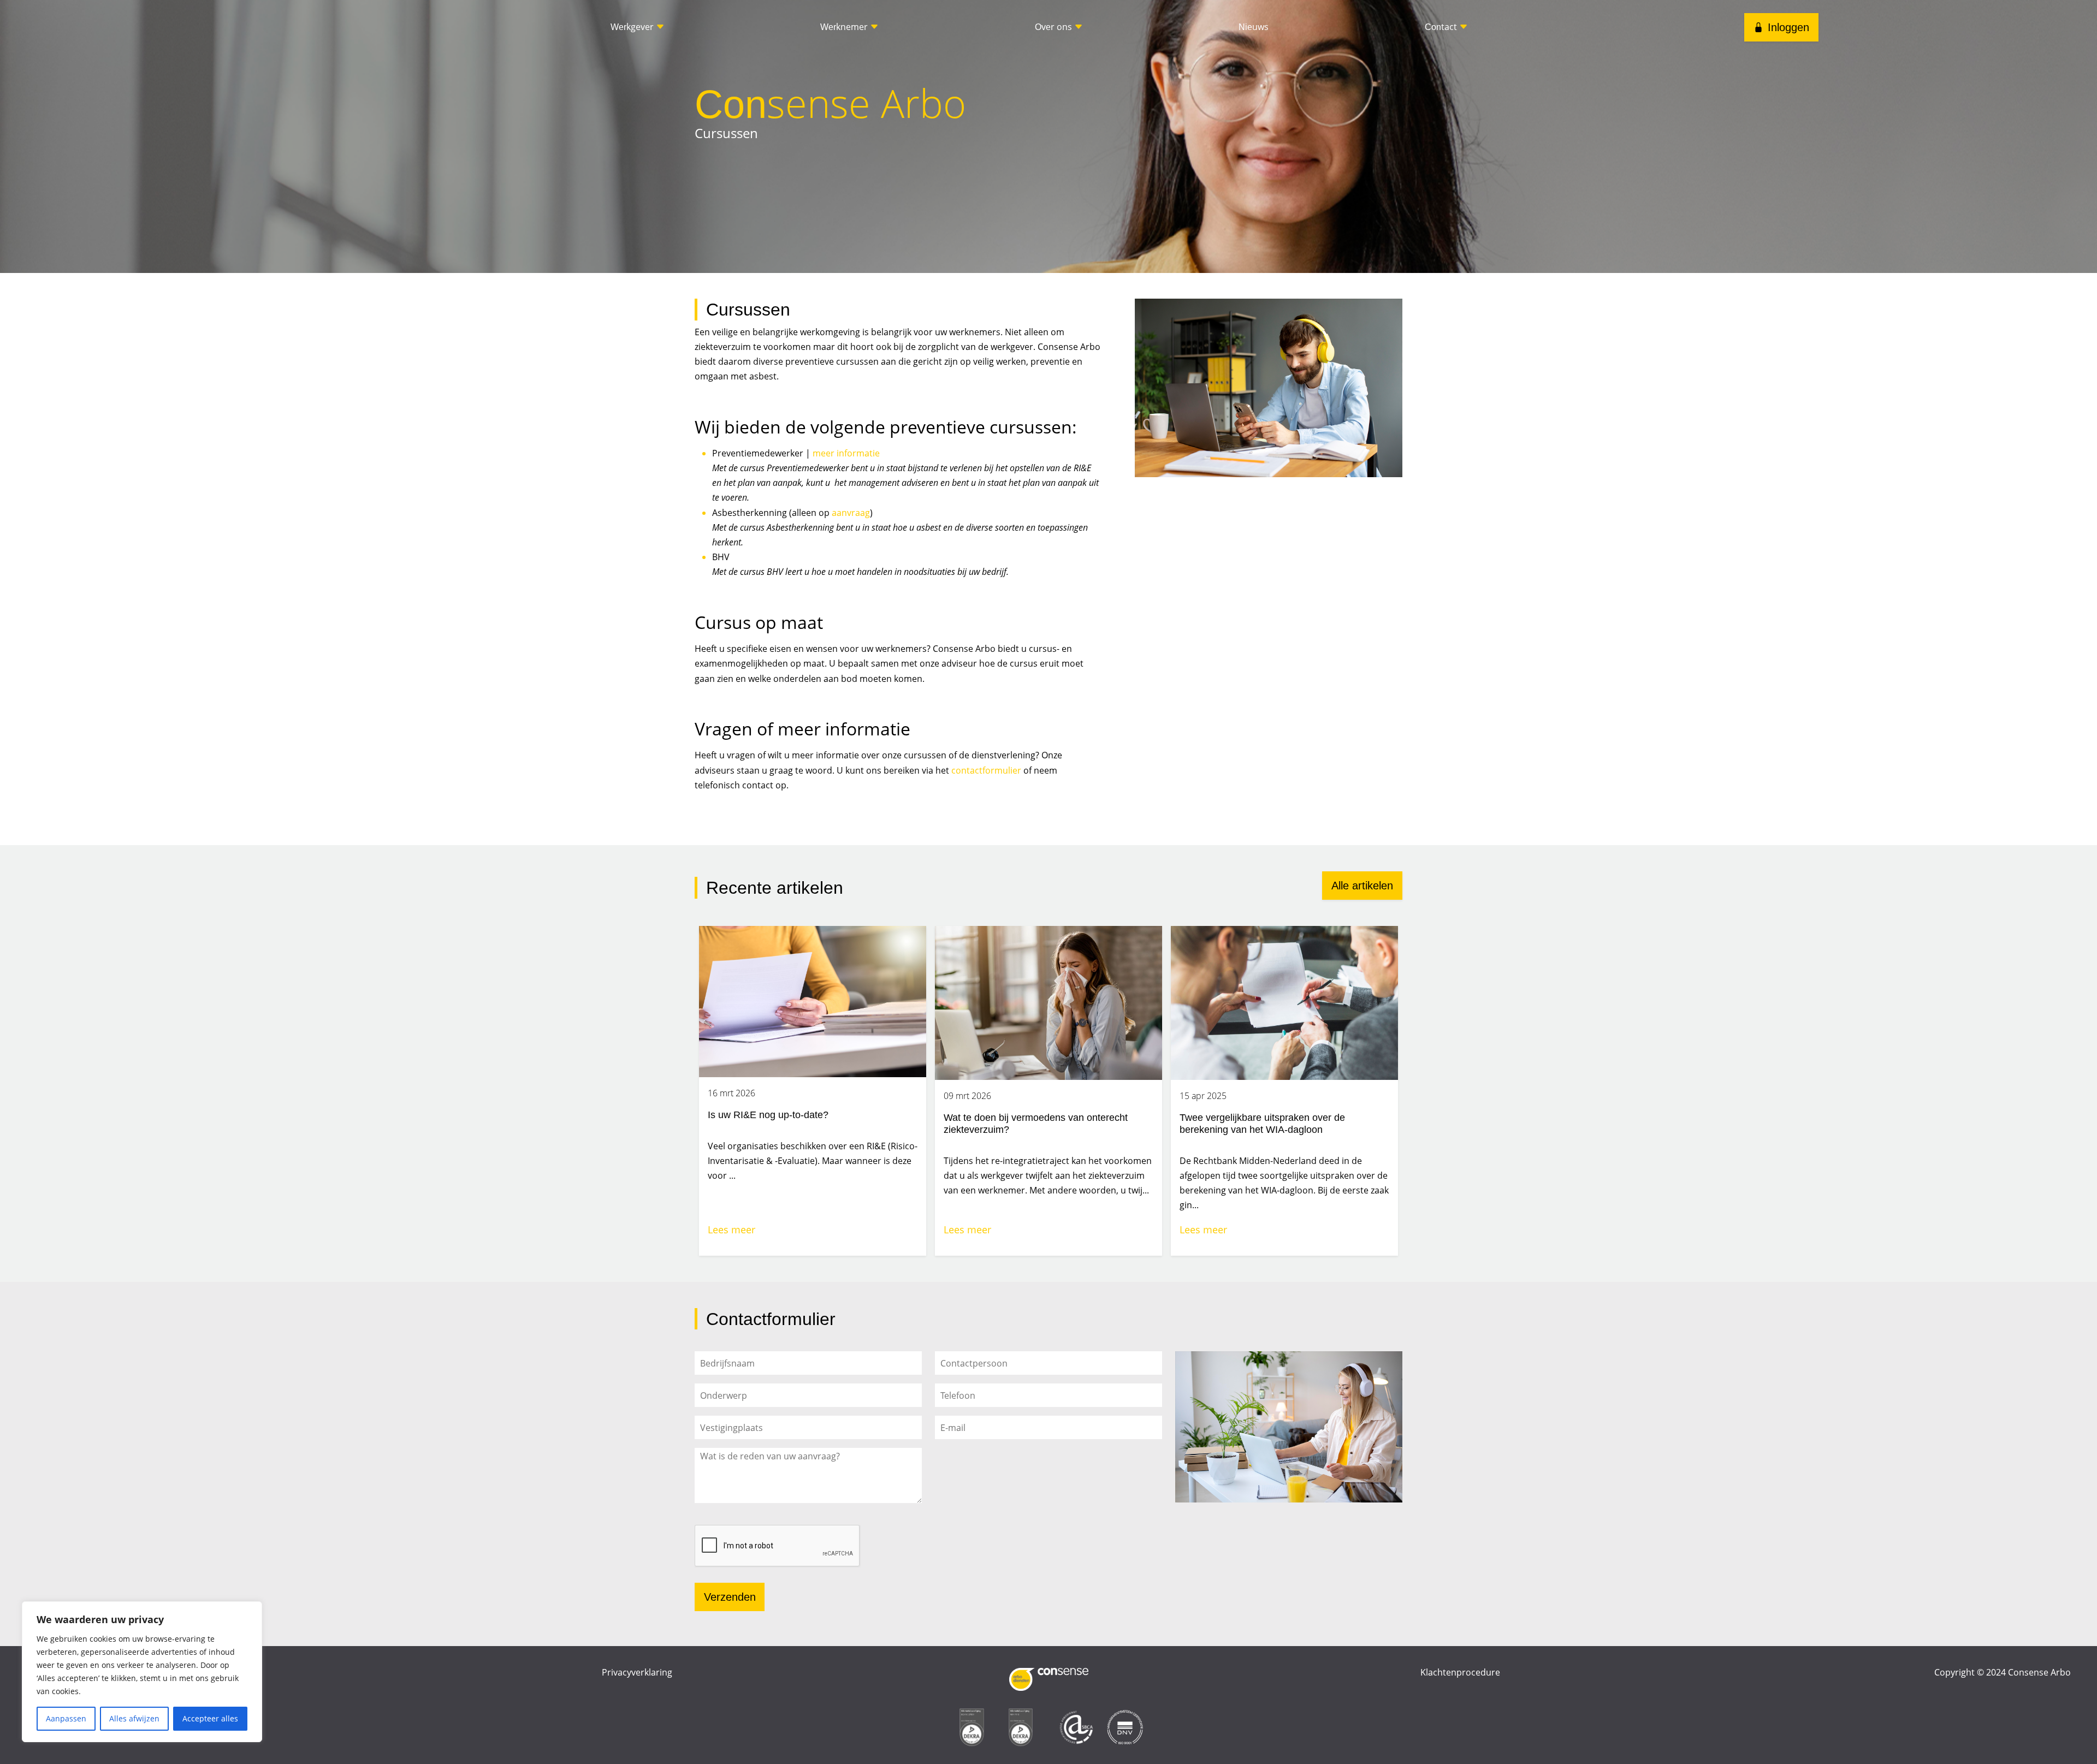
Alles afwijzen (134, 1718)
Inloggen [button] (1788, 27)
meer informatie (846, 453)
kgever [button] (633, 27)
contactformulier (986, 770)
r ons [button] (1055, 27)
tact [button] (1442, 27)
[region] (142, 1672)
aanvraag (851, 513)
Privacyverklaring (637, 1672)
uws (1254, 27)
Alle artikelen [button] (1362, 886)
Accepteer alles (210, 1718)
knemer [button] (845, 27)
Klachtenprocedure (1460, 1672)
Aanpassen (66, 1718)
